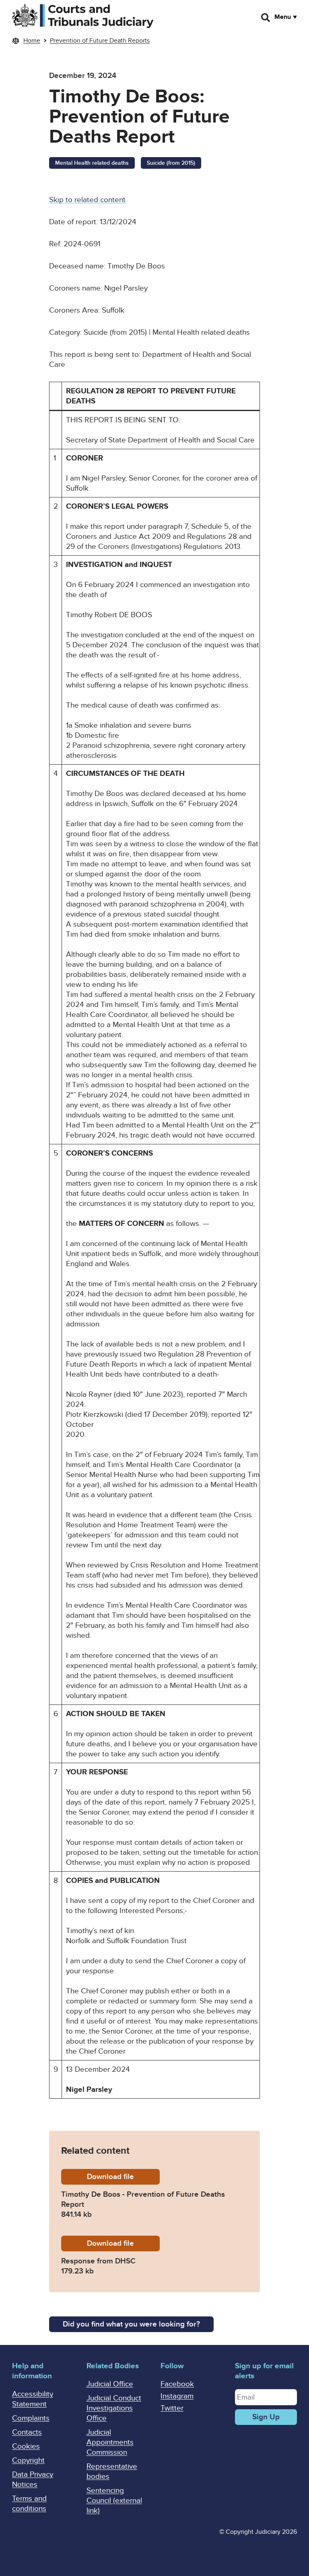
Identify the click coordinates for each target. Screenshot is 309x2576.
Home (32, 41)
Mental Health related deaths (92, 163)
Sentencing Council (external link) (114, 2501)
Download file (123, 2177)
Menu (283, 17)
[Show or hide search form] (266, 18)
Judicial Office (110, 2384)
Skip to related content (87, 200)
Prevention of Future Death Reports (100, 41)
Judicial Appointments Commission (110, 2442)
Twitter (172, 2408)
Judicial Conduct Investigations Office (114, 2408)
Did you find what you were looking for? (131, 2324)
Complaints (31, 2418)
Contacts (27, 2432)
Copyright (28, 2460)
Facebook (177, 2384)
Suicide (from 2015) (171, 163)
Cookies (26, 2446)
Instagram (177, 2396)
